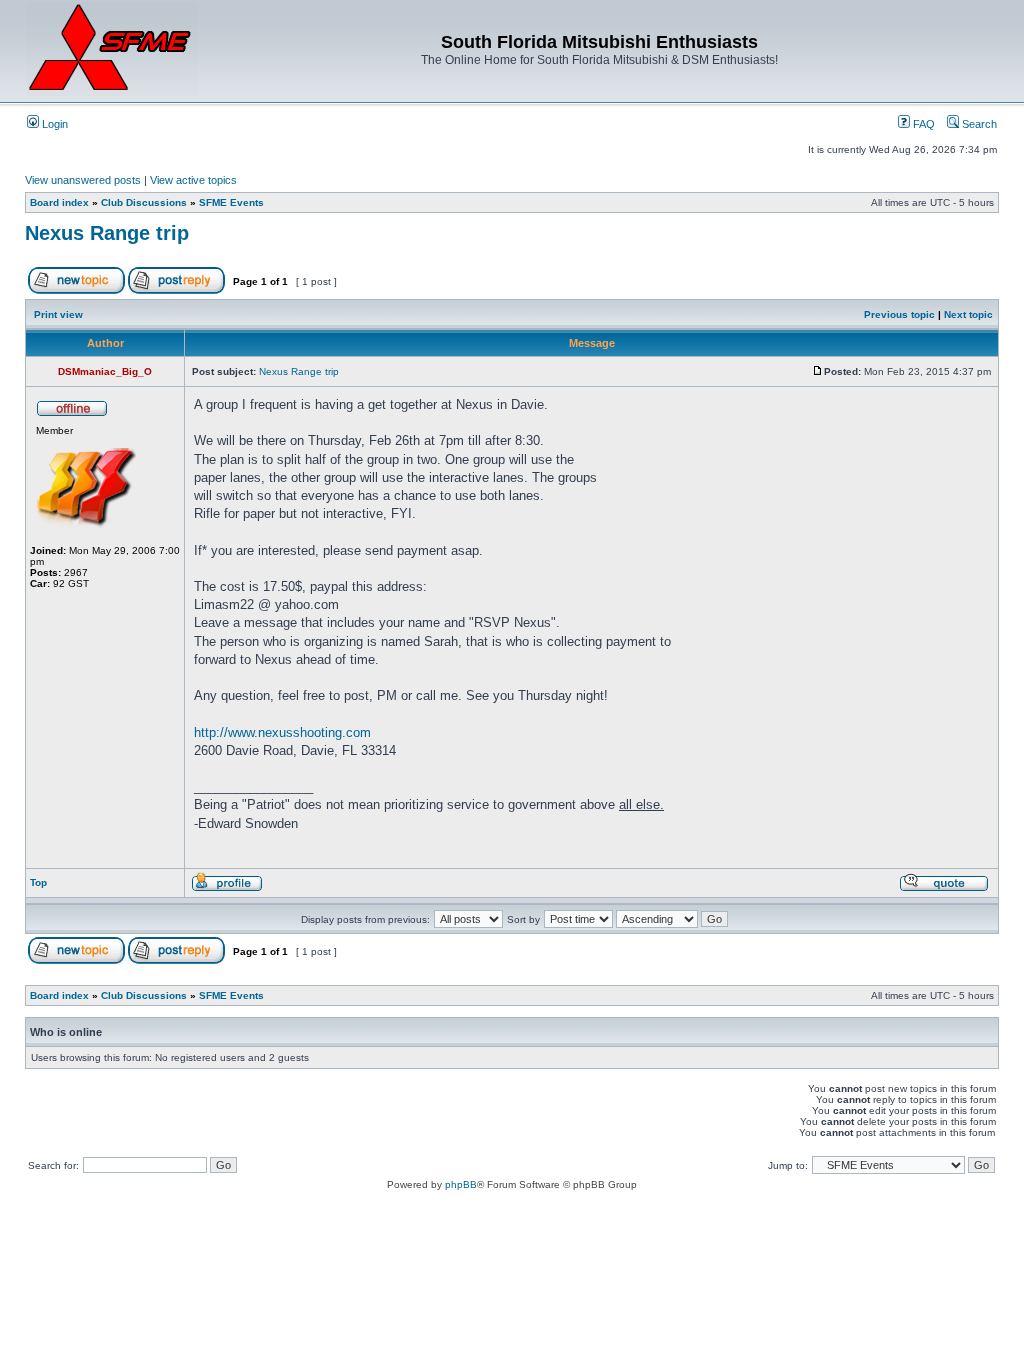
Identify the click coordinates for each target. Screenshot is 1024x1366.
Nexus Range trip (107, 233)
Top (38, 882)
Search (978, 124)
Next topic (968, 314)
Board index (59, 202)
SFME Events (231, 202)
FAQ (922, 124)
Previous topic (899, 314)
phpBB (461, 1184)
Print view (58, 314)
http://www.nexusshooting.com (282, 732)
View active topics (193, 180)
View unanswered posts (83, 180)
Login (53, 124)
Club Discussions (144, 202)
